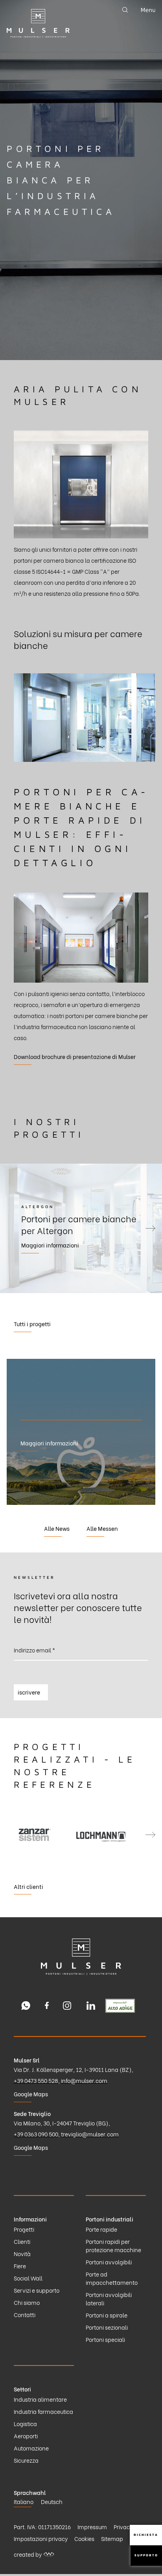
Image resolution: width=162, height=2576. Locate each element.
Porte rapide (101, 2229)
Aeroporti (26, 2436)
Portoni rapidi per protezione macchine (113, 2245)
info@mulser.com (84, 2080)
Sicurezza (26, 2460)
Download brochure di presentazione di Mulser (75, 1056)
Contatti (25, 2315)
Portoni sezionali (107, 2327)
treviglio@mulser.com (90, 2134)
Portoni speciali (105, 2339)
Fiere (20, 2266)
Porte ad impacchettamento (112, 2278)
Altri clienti (29, 1886)
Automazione (31, 2448)
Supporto (146, 2555)
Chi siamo (27, 2302)
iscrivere (29, 1692)
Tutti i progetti (32, 1324)
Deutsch (52, 2501)
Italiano (24, 2501)
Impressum (92, 2527)
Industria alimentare (40, 2399)
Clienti (22, 2241)
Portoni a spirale (107, 2315)
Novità (22, 2254)
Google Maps (31, 2094)
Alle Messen (102, 1528)
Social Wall (28, 2278)
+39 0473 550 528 (36, 2080)
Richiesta (146, 2535)
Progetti (24, 2229)
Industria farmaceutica (43, 2411)
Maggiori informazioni (39, 1245)
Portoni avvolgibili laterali (109, 2299)
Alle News (57, 1528)
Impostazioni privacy (41, 2538)
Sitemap (112, 2538)
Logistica (25, 2424)
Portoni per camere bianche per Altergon (67, 1224)
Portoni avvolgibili (109, 2262)
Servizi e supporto (37, 2290)
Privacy (123, 2527)
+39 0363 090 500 (36, 2134)
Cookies (84, 2538)
